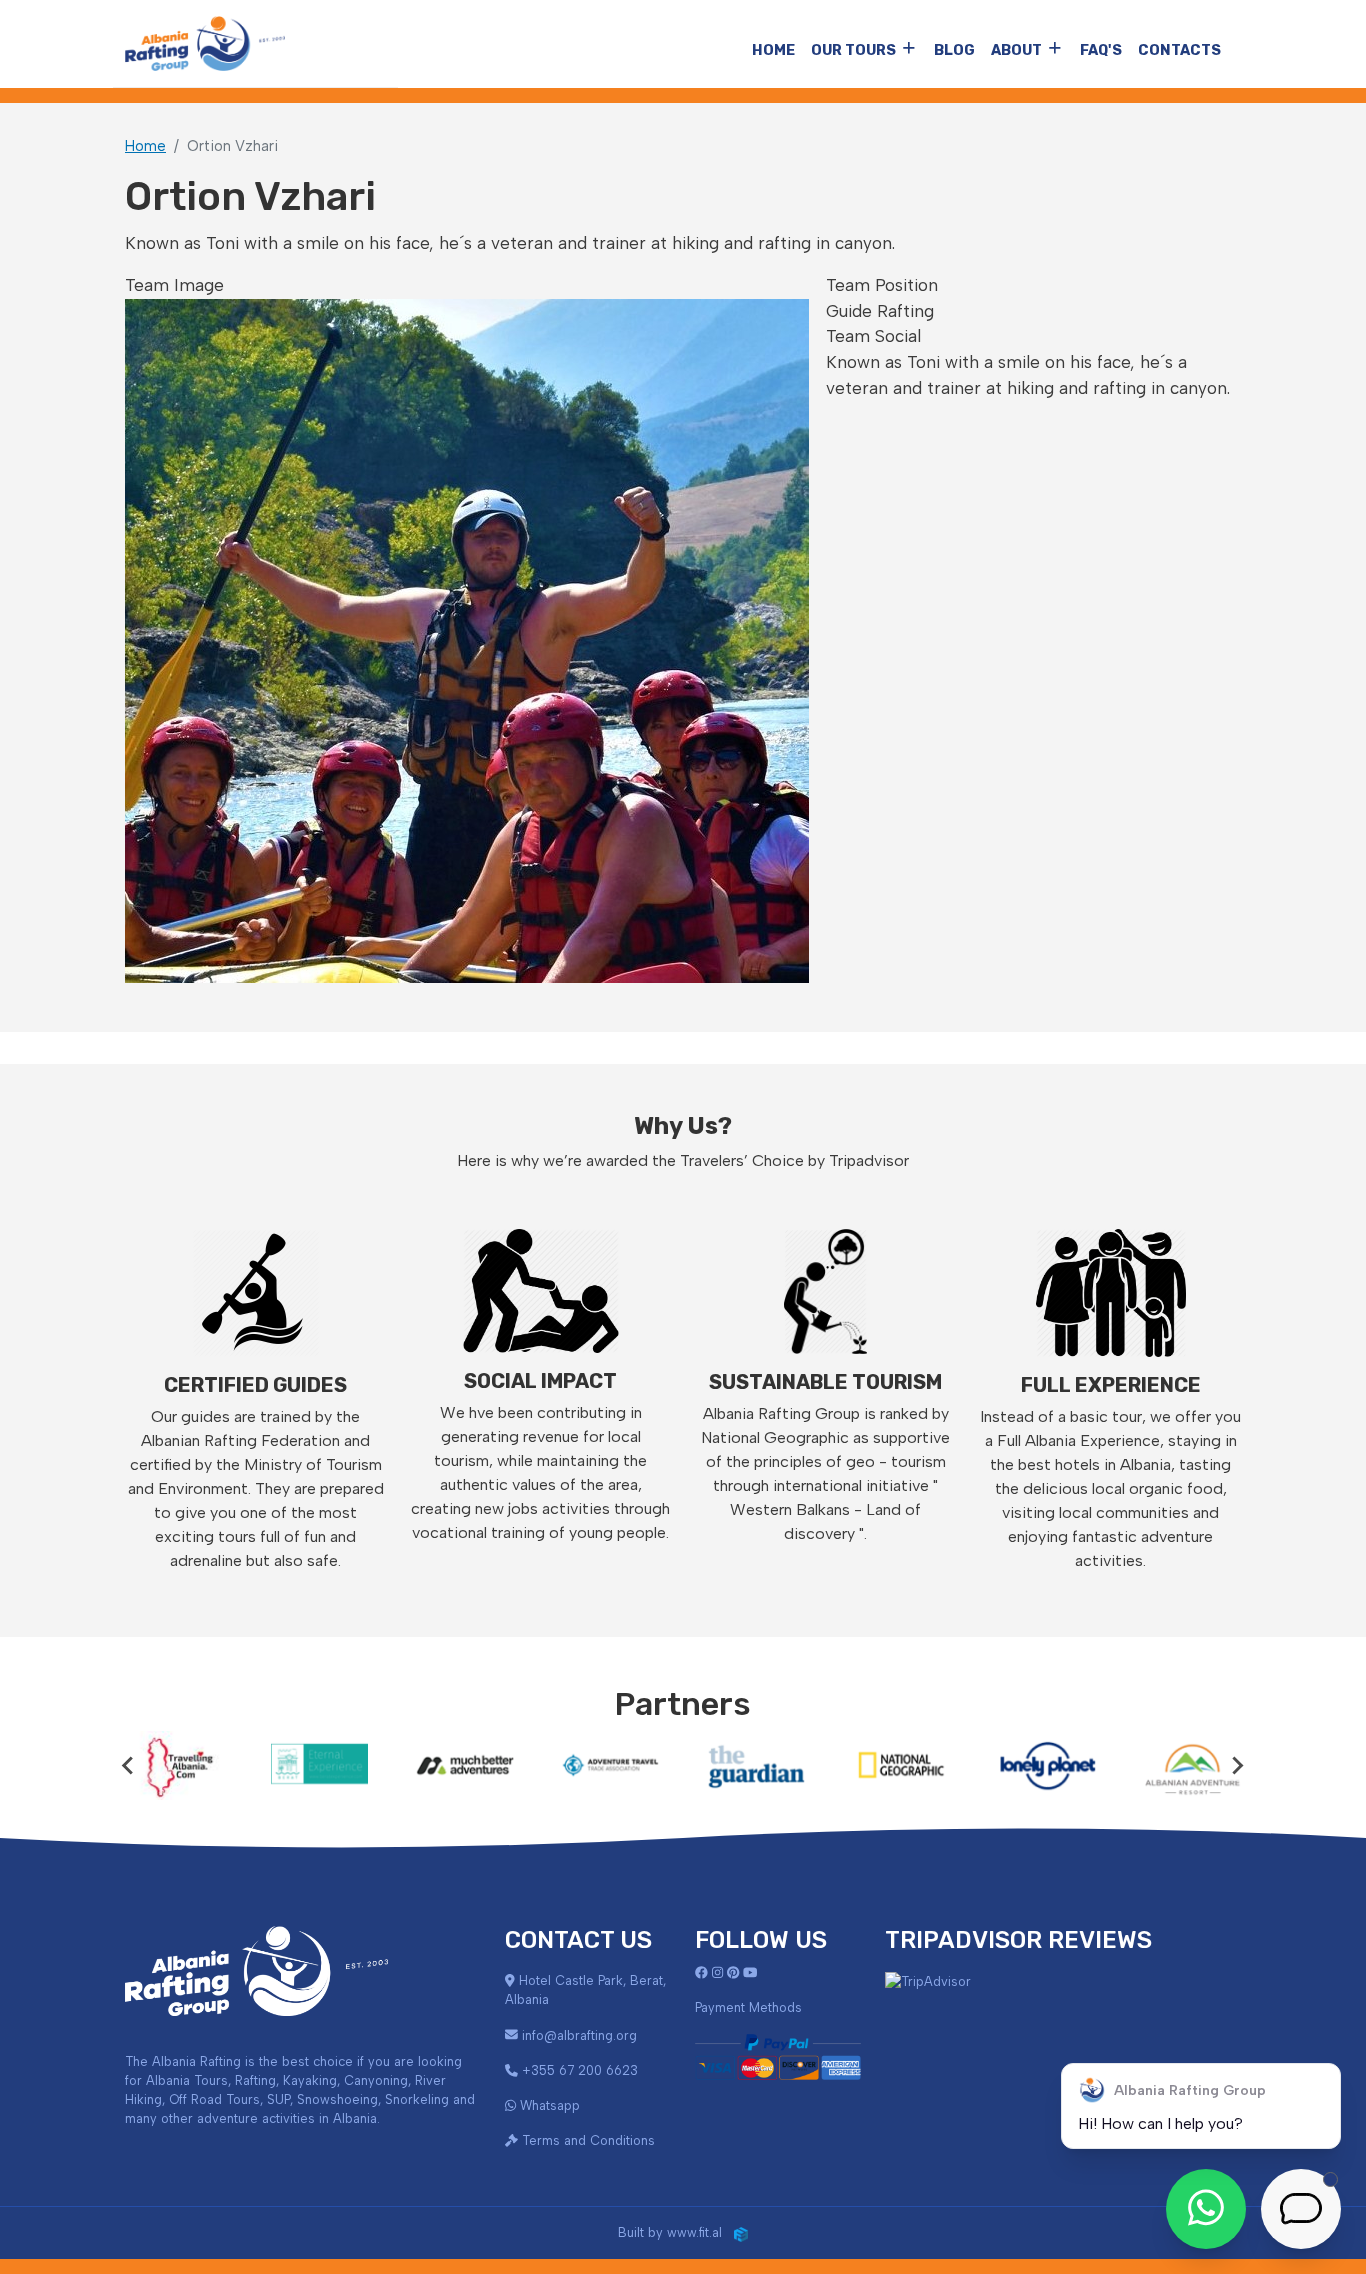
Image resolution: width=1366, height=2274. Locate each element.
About (1016, 50)
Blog (954, 50)
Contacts (1179, 50)
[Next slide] (1237, 1765)
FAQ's (1101, 50)
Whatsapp (550, 2105)
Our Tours (853, 50)
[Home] (205, 43)
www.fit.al (700, 2232)
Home (773, 50)
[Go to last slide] (129, 1765)
